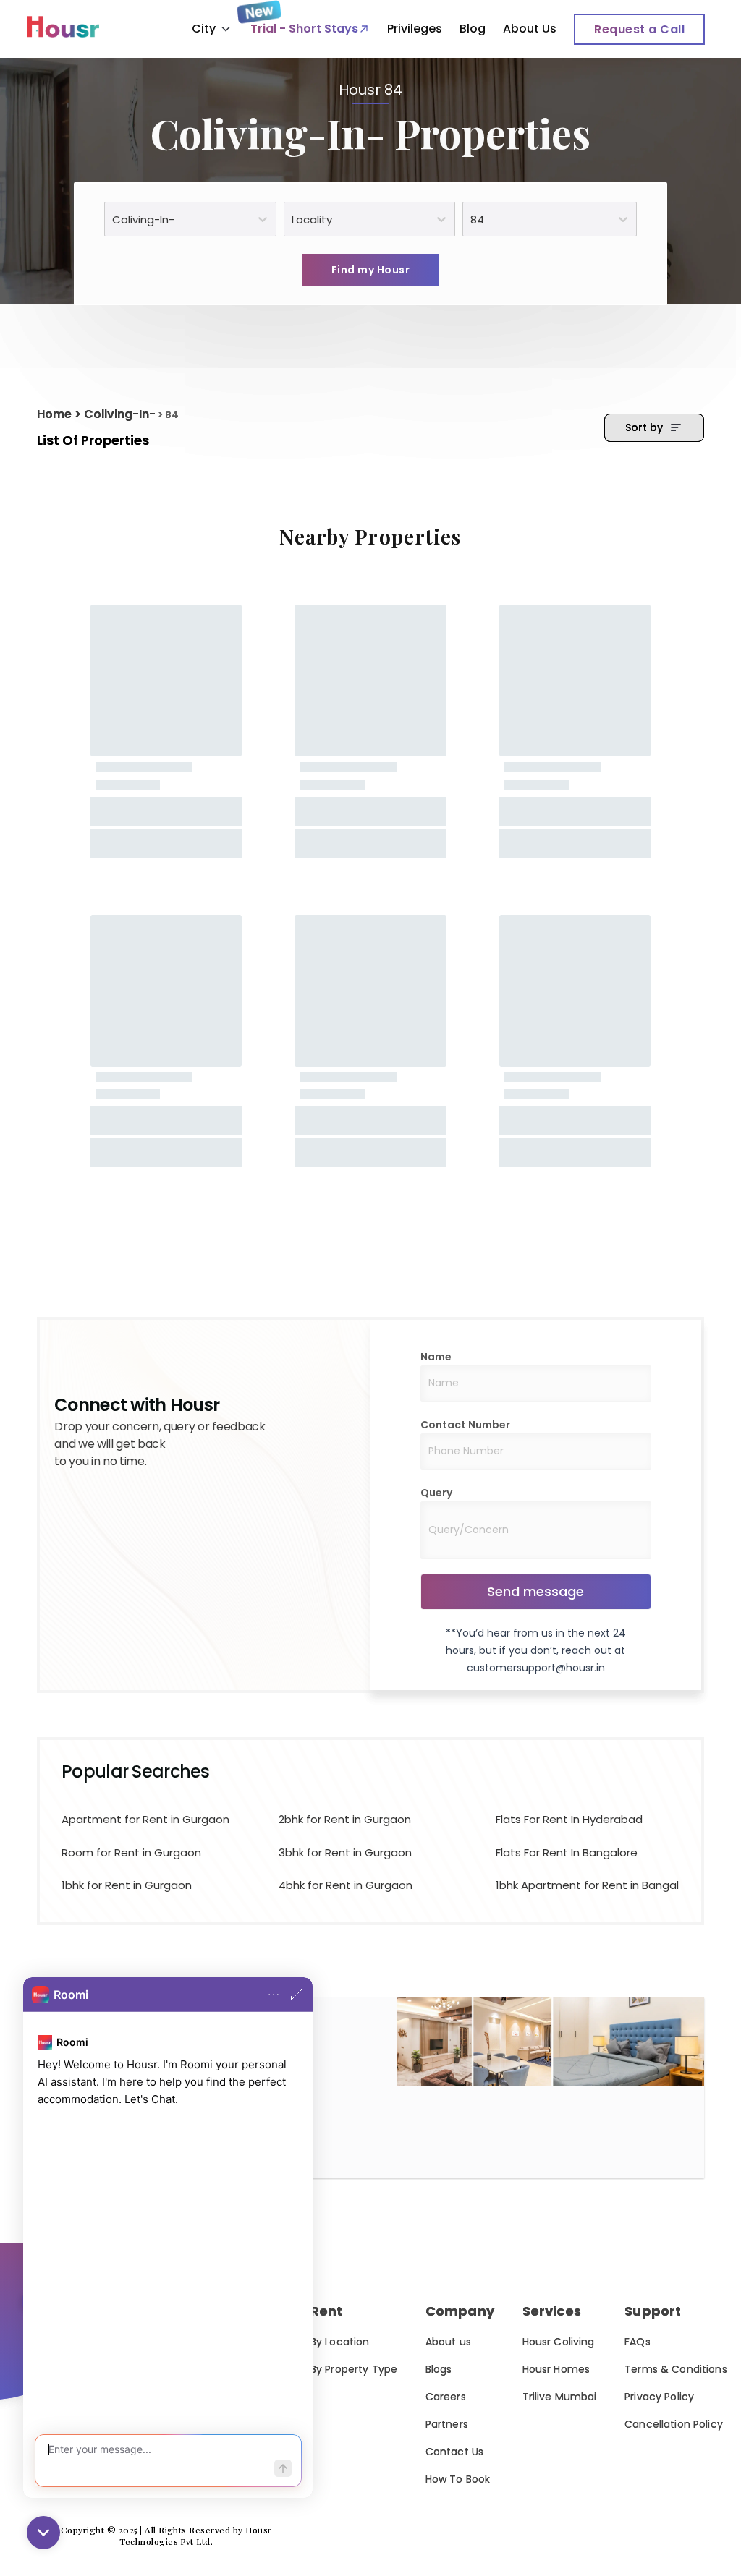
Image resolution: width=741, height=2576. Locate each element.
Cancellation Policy (674, 2424)
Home (54, 414)
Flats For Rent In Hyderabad (569, 1819)
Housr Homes (556, 2369)
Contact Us (454, 2452)
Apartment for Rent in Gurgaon (145, 1819)
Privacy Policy (659, 2397)
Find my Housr (371, 270)
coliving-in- (120, 414)
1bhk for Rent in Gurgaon (127, 1885)
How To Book (458, 2479)
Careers (446, 2397)
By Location (340, 2342)
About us (448, 2342)
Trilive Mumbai (560, 2397)
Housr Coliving (559, 2342)
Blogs (439, 2369)
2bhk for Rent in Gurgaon (345, 1819)
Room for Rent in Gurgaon (131, 1852)
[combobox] (114, 219)
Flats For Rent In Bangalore (567, 1852)
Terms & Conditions (676, 2369)
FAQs (638, 2342)
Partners (447, 2424)
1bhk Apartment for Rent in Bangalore (583, 1885)
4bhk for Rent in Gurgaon (346, 1885)
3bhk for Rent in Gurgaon (345, 1852)
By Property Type (354, 2369)
